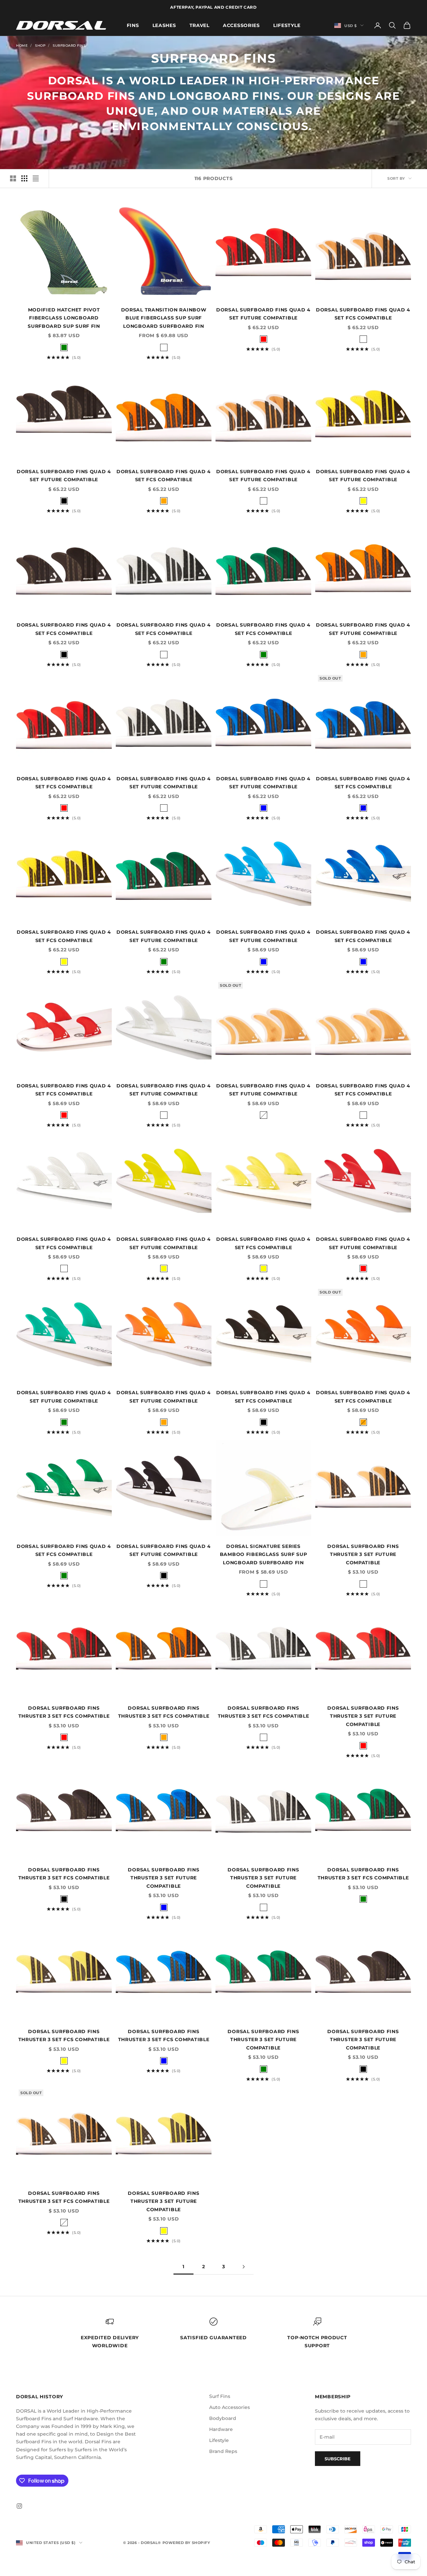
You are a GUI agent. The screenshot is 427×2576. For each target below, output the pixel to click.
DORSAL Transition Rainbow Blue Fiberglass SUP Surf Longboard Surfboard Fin (164, 318)
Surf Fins (220, 2396)
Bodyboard (223, 2418)
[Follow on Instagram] (19, 2506)
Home (22, 46)
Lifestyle (287, 25)
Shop (40, 46)
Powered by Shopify (186, 2543)
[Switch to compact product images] (36, 178)
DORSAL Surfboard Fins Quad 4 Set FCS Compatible (363, 314)
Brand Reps (223, 2451)
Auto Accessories (230, 2407)
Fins (133, 25)
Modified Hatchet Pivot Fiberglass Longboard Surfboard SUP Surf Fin (64, 318)
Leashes (164, 25)
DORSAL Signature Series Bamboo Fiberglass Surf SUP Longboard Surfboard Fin (264, 1554)
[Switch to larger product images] (13, 178)
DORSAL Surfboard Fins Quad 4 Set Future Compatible (263, 314)
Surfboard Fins (69, 46)
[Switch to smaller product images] (24, 178)
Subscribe (338, 2459)
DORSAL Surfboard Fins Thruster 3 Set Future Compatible (363, 1554)
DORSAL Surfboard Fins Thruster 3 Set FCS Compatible (64, 1712)
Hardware (221, 2429)
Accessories (241, 25)
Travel (199, 25)
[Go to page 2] (244, 2267)
